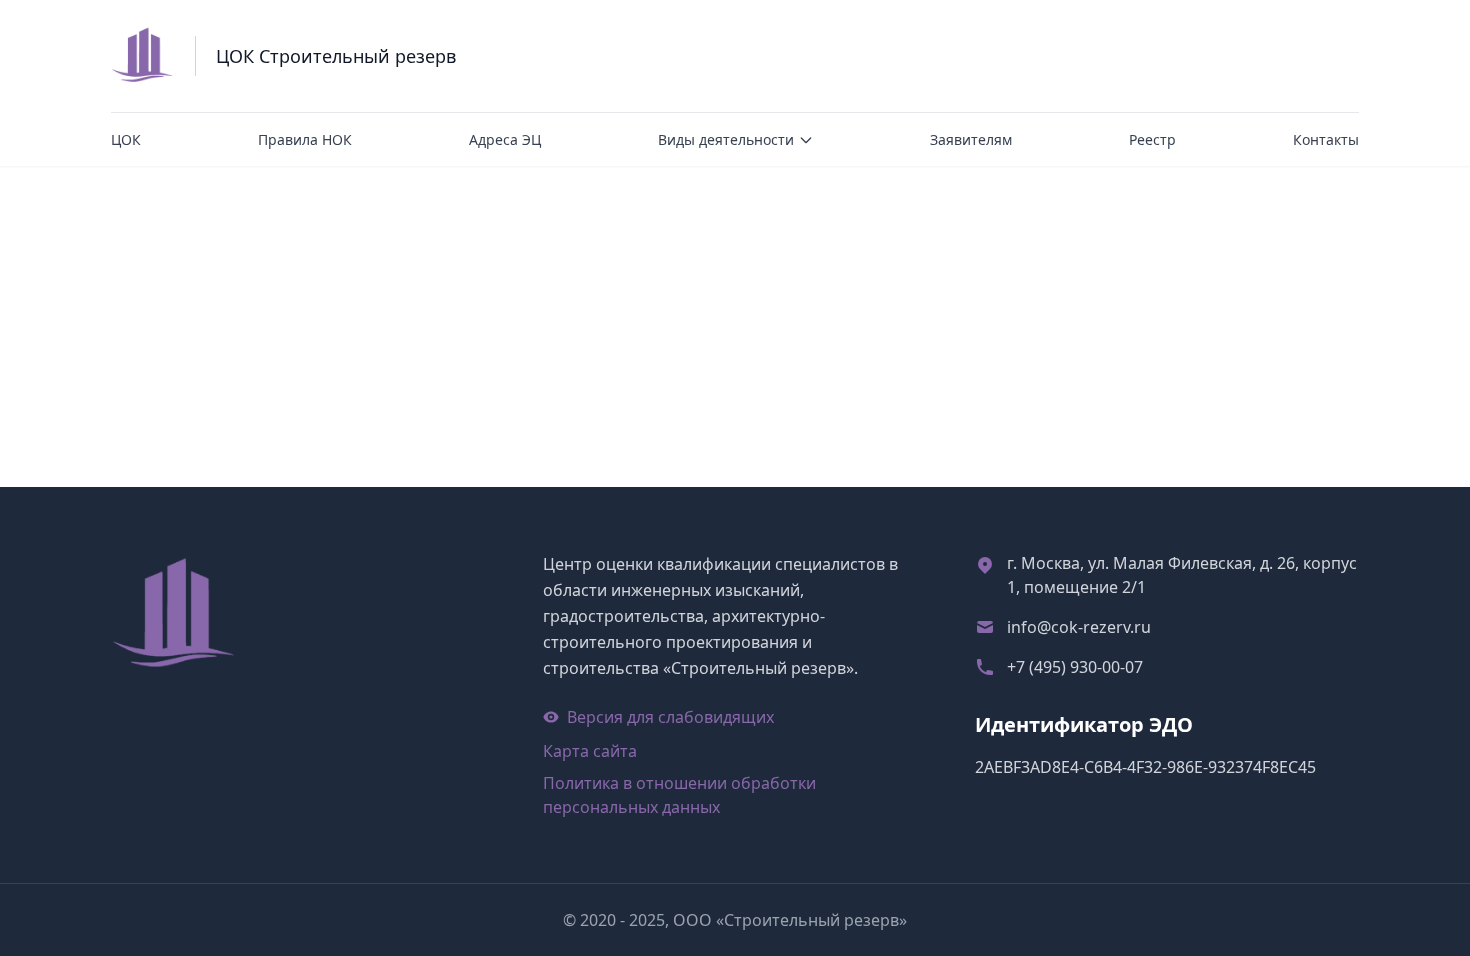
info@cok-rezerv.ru (1079, 627)
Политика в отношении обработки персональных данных (679, 795)
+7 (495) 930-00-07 (1075, 667)
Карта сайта (590, 751)
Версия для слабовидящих (670, 717)
